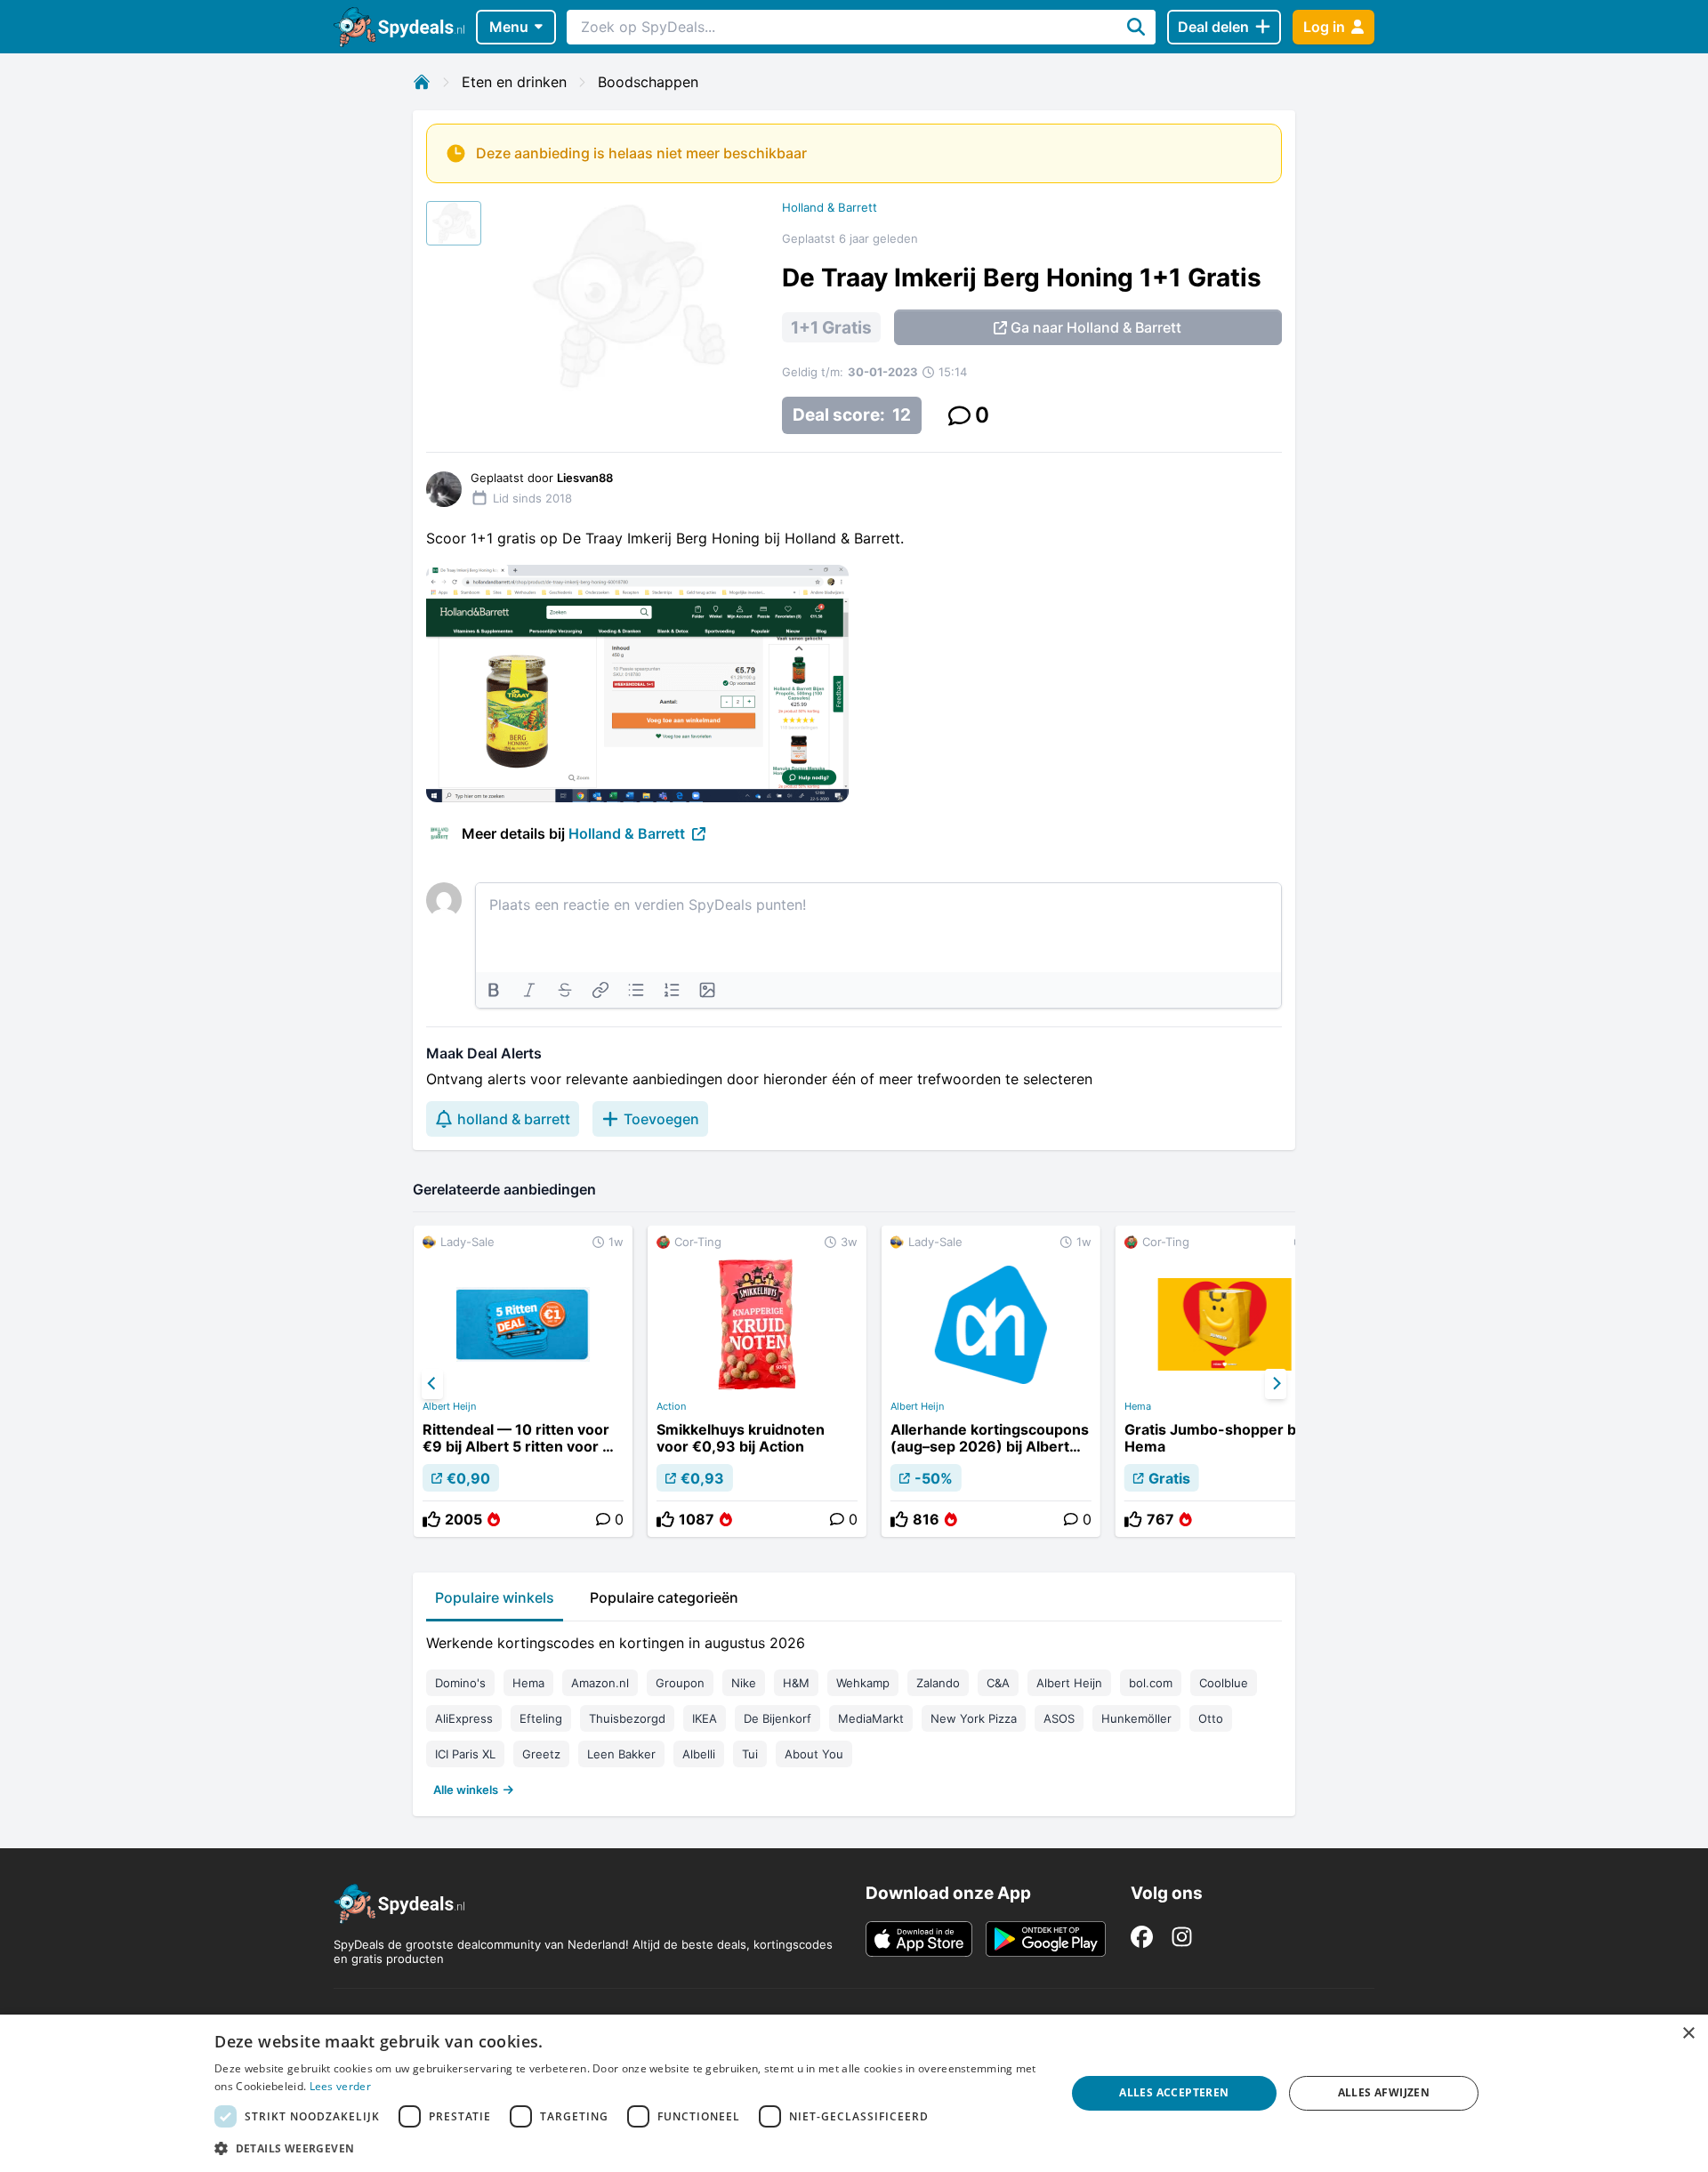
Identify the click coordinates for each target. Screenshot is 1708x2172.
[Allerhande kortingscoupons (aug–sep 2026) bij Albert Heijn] (991, 1381)
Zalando (938, 1683)
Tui (750, 1754)
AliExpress (464, 1718)
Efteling (541, 1718)
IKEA (705, 1718)
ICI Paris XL (465, 1754)
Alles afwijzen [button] (1384, 2092)
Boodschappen (648, 82)
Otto (1211, 1718)
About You (814, 1754)
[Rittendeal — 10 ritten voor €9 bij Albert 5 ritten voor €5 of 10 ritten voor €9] (523, 1381)
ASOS (1059, 1718)
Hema (1138, 1406)
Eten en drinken (514, 82)
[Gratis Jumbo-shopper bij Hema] (1225, 1381)
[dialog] (854, 2093)
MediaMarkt (871, 1718)
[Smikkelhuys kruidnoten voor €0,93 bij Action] (757, 1381)
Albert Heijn (449, 1406)
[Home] (422, 82)
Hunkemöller (1136, 1718)
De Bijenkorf (777, 1718)
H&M (796, 1683)
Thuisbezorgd (627, 1718)
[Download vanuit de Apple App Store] (919, 1939)
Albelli (699, 1754)
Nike (744, 1683)
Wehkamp (863, 1683)
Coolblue (1224, 1683)
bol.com (1151, 1683)
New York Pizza (974, 1718)
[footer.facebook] (1142, 1937)
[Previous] (432, 1384)
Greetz (541, 1754)
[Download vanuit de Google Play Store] (1046, 1939)
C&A (998, 1683)
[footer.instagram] (1182, 1937)
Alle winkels (466, 1790)
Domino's (460, 1683)
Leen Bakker (621, 1754)
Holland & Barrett (830, 207)
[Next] (1276, 1384)
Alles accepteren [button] (1174, 2092)
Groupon (680, 1683)
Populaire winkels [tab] (495, 1597)
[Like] (431, 1519)
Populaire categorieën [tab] (664, 1597)
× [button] (1688, 2034)
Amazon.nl (600, 1683)
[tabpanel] (854, 1712)
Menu (509, 27)
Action (671, 1406)
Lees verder (340, 2086)
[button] (627, 2148)
